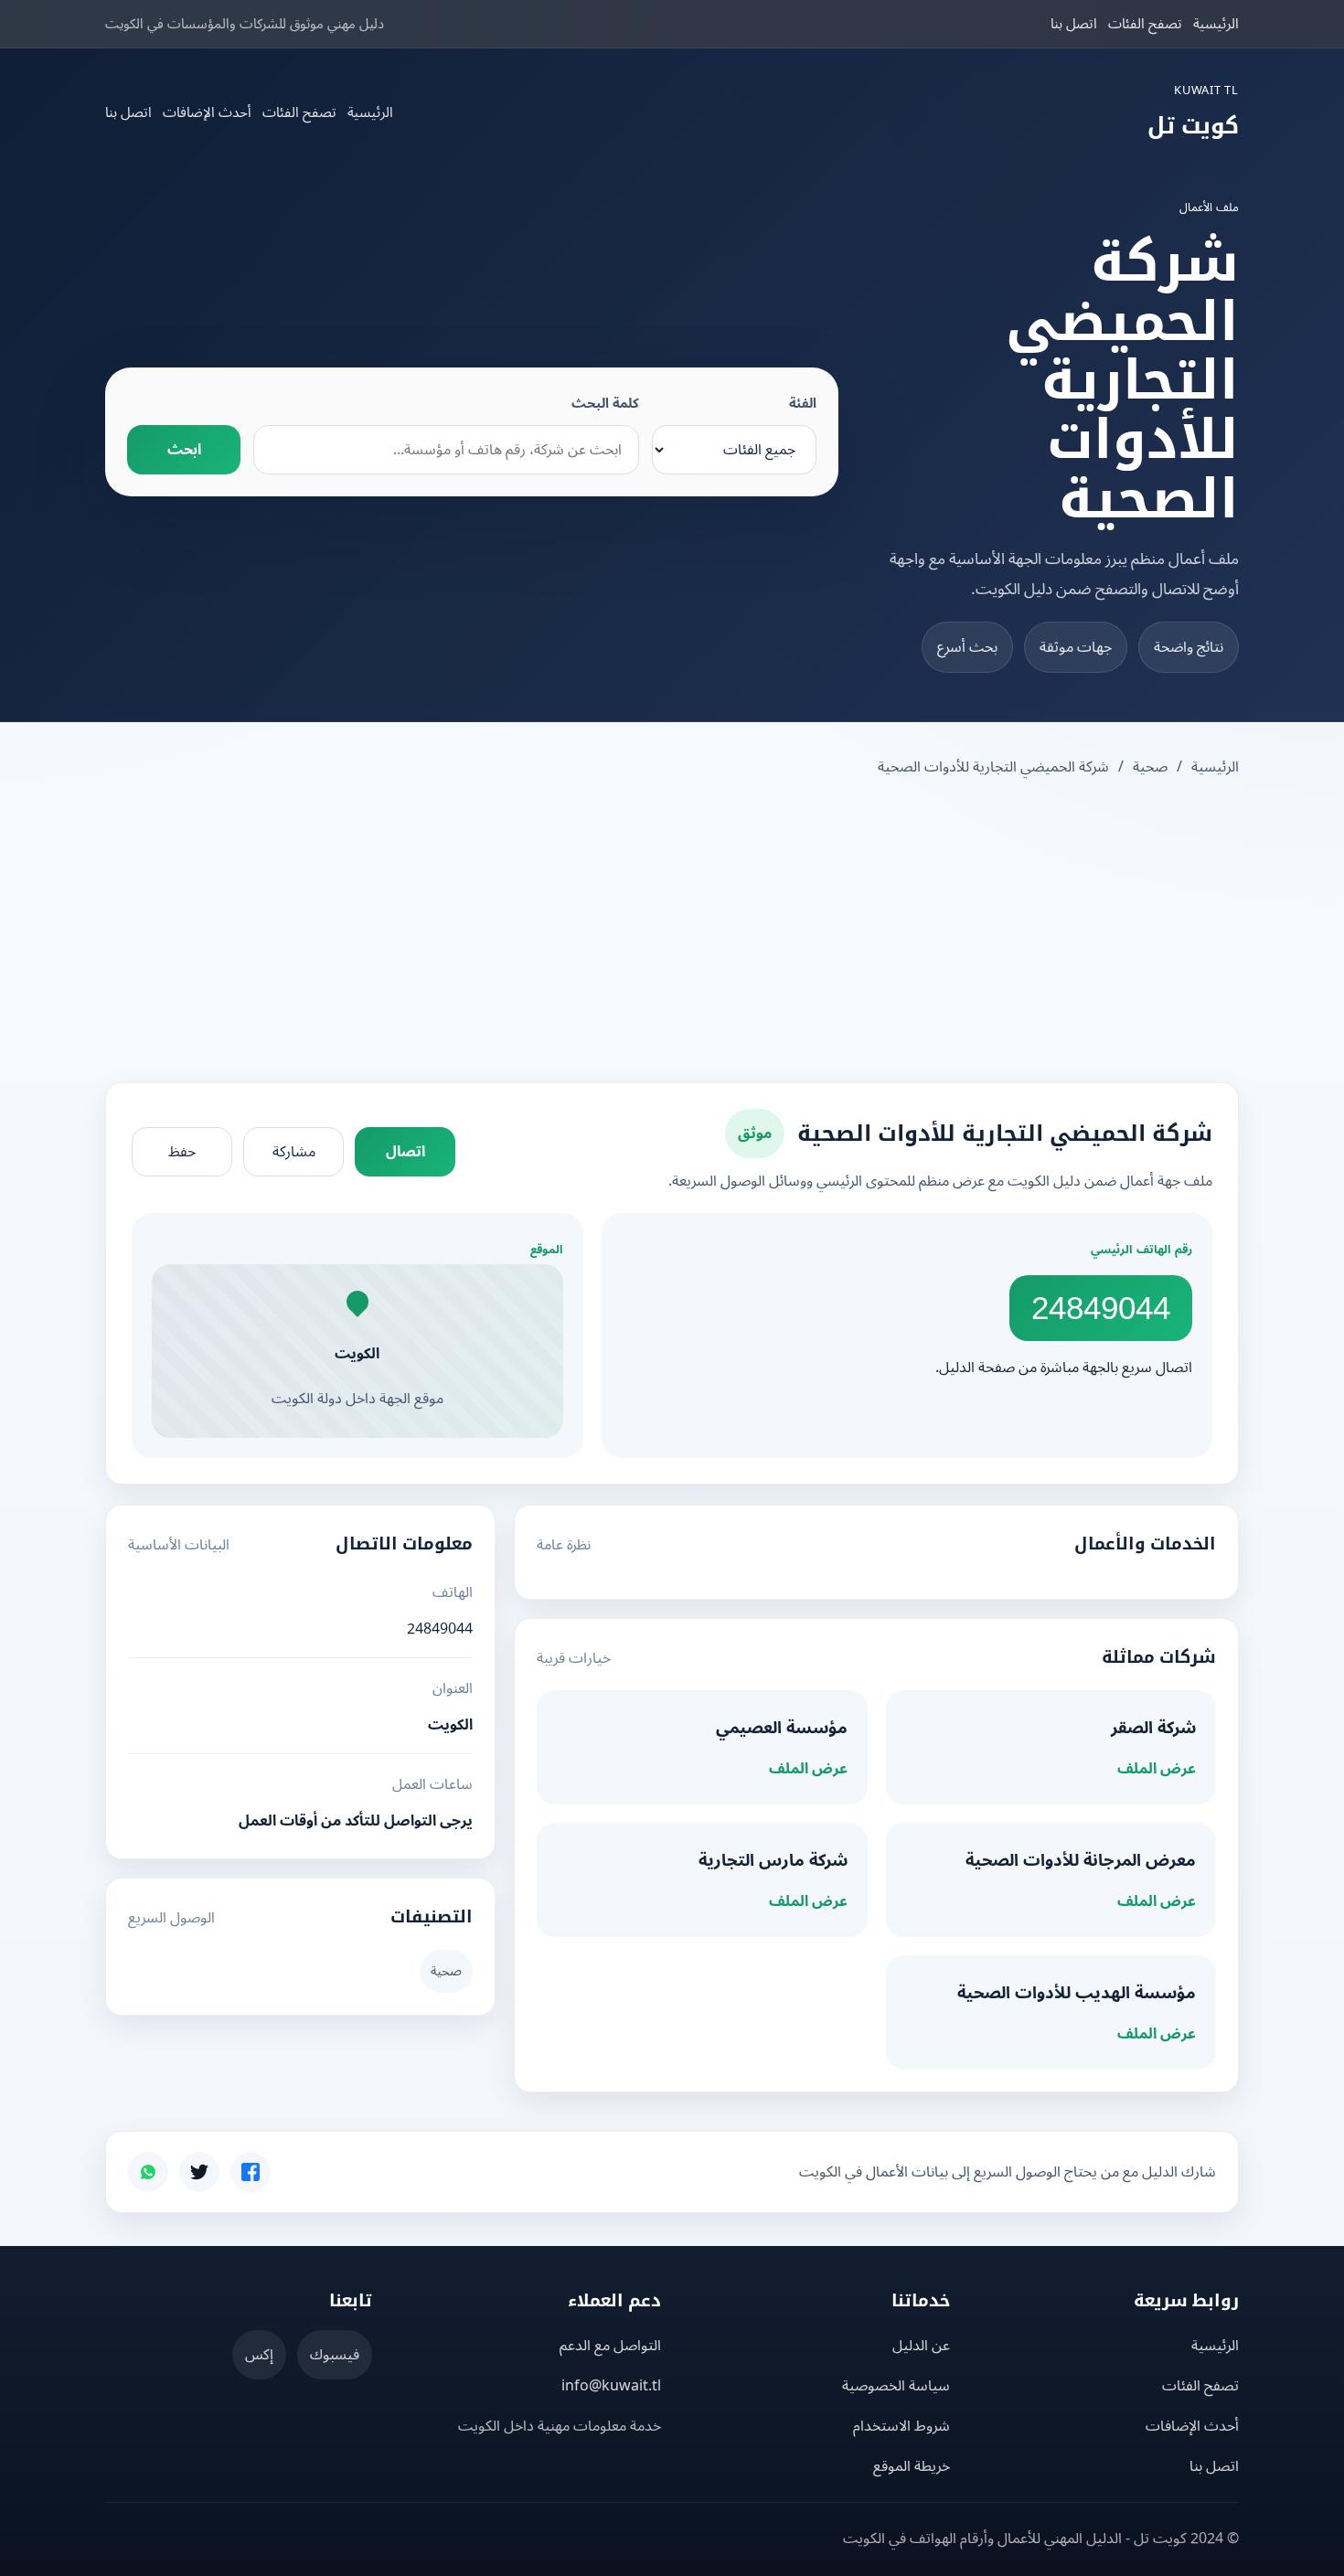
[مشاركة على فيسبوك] (251, 2172)
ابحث (184, 450)
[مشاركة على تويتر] (199, 2172)
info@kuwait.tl (611, 2386)
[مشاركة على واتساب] (148, 2172)
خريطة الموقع (912, 2466)
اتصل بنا (1074, 24)
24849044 (1101, 1308)
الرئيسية (1216, 24)
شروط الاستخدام (901, 2426)
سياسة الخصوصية (896, 2386)
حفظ (182, 1152)
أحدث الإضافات (207, 112)
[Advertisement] (672, 932)
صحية (1150, 767)
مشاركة (294, 1152)
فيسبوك (335, 2355)
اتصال (405, 1152)
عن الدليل (921, 2346)
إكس (259, 2355)
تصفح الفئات (1145, 24)
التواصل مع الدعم (610, 2346)
